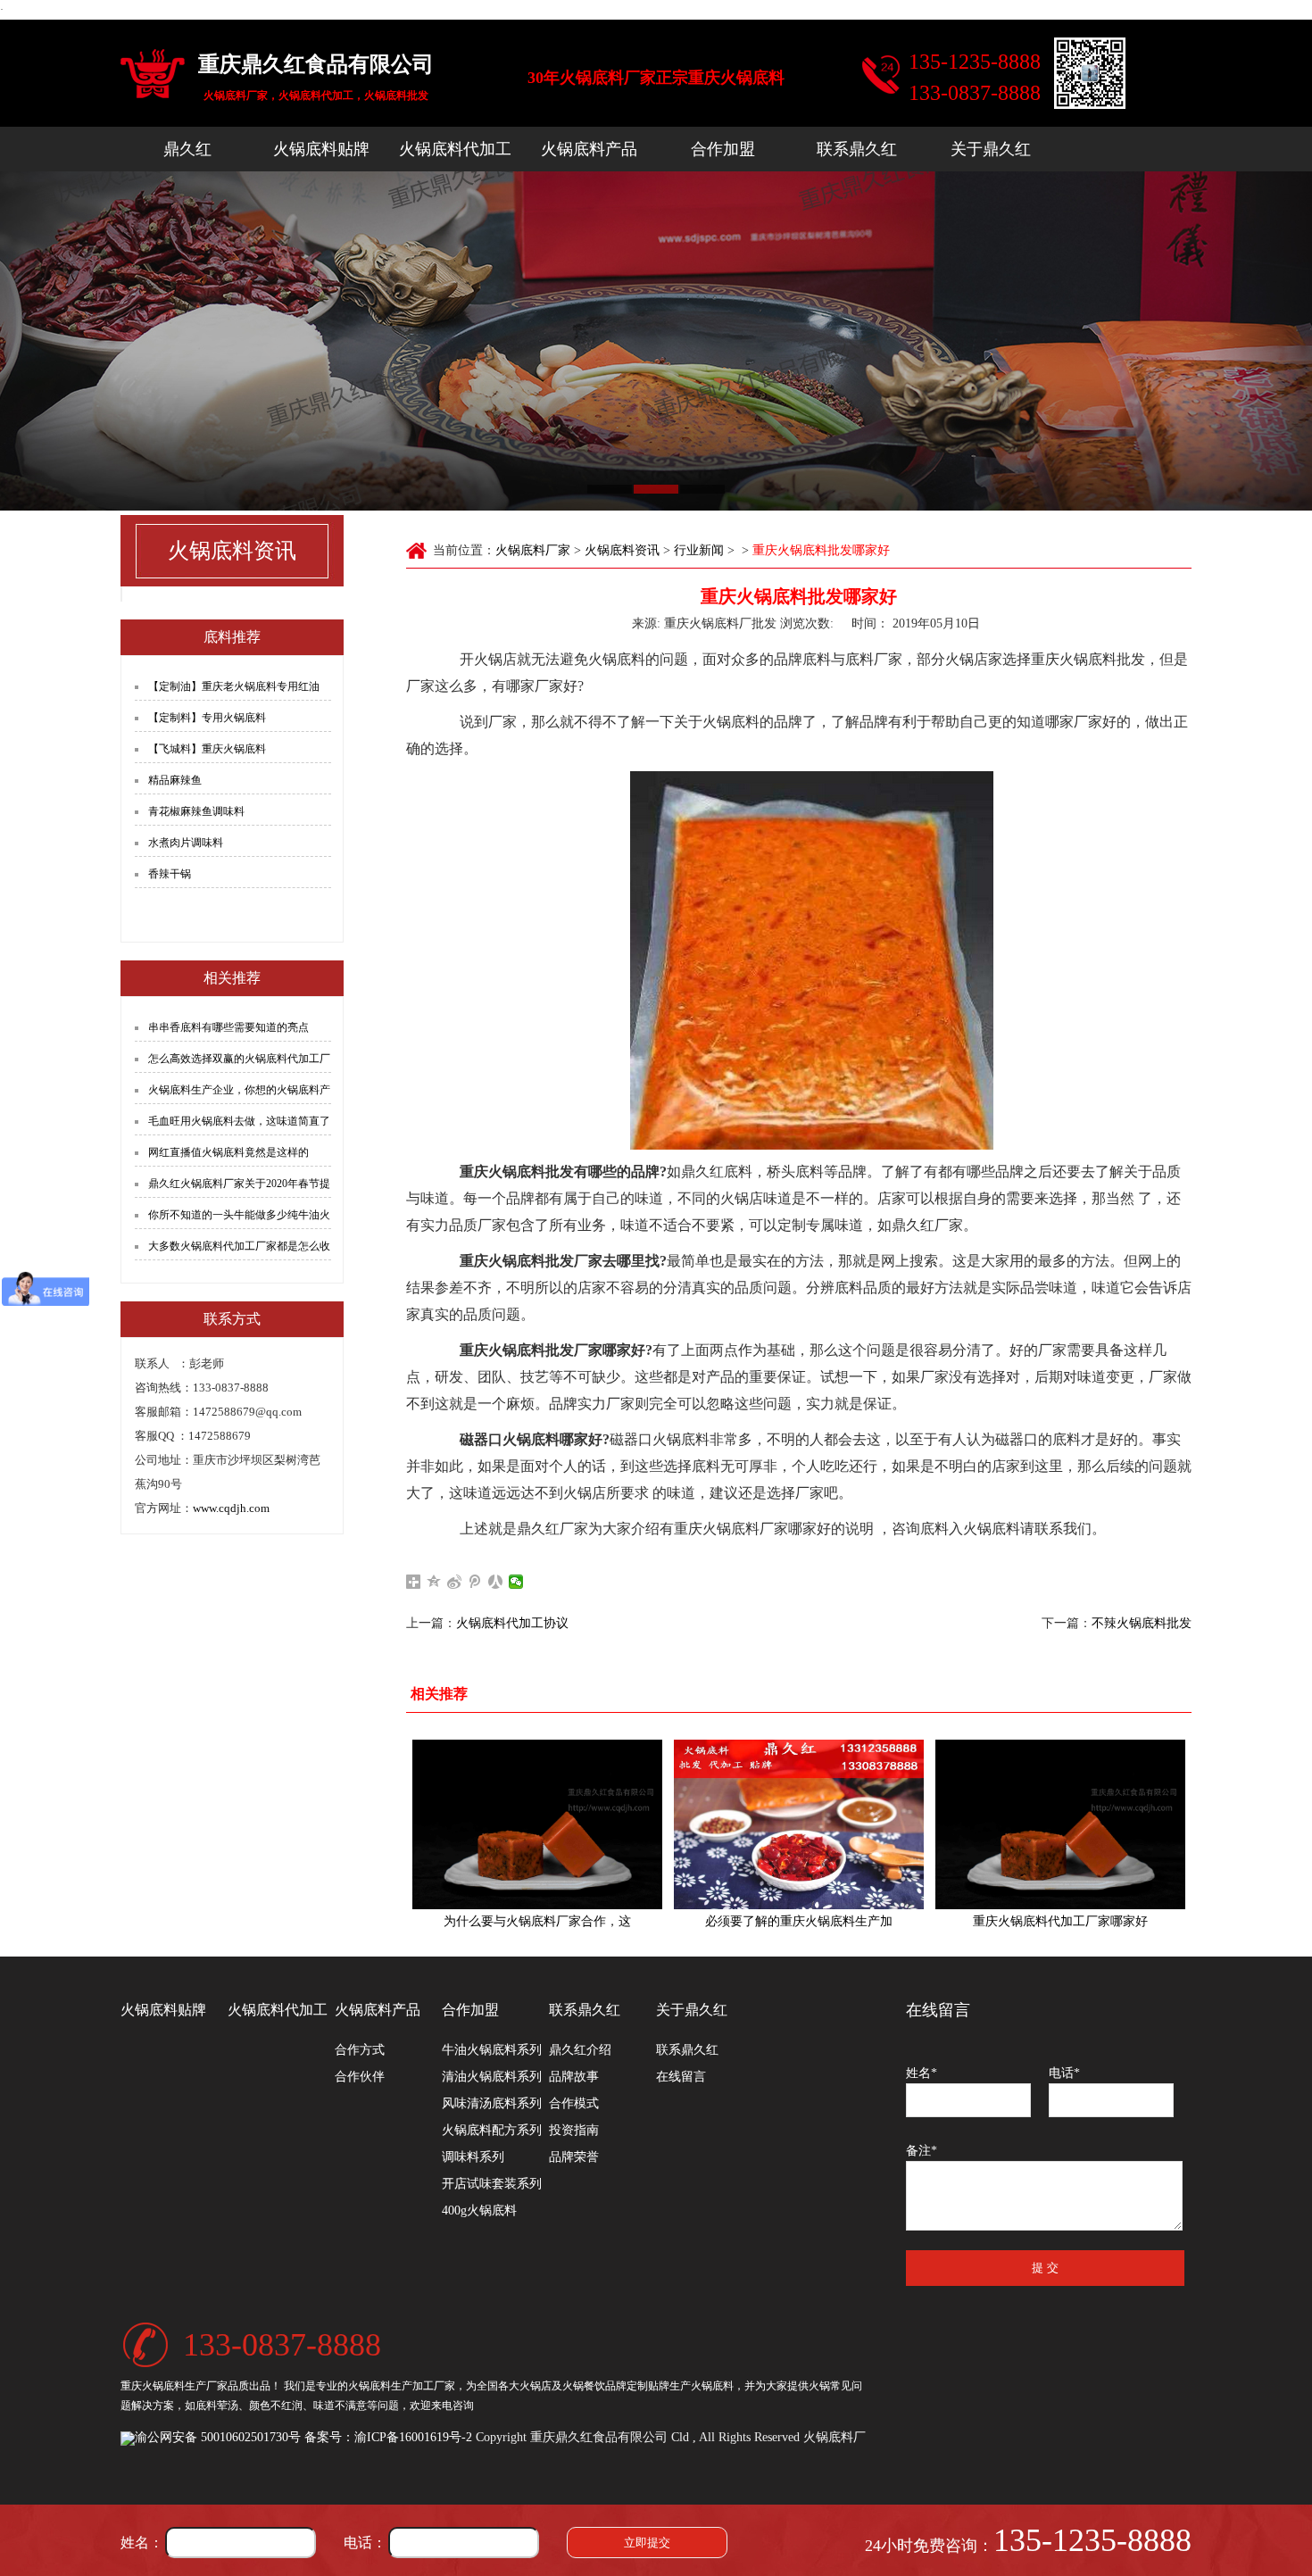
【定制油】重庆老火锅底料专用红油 (234, 686)
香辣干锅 (170, 874)
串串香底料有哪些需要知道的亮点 (228, 1027)
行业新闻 (699, 550)
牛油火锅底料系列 (492, 2050)
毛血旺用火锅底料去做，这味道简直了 (239, 1121)
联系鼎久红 (857, 149)
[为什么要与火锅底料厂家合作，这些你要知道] (537, 1824)
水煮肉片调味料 (186, 843)
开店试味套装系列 (492, 2184)
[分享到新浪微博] (455, 1582)
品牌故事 (574, 2077)
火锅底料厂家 (533, 550)
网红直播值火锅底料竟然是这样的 (228, 1152)
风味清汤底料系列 (492, 2103)
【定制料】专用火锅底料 (207, 718)
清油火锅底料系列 (492, 2077)
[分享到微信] (516, 1582)
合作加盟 (723, 149)
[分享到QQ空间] (434, 1582)
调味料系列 (473, 2157)
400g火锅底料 (479, 2210)
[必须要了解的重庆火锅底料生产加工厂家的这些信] (799, 1824)
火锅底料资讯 (622, 550)
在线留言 (681, 2077)
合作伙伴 (360, 2077)
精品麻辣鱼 (175, 780)
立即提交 (647, 2543)
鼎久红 (187, 149)
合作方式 (360, 2050)
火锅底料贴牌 (321, 149)
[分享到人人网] (496, 1582)
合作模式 (574, 2103)
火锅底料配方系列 (492, 2130)
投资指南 (574, 2130)
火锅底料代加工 (455, 149)
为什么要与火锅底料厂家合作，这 (537, 1921)
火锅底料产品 (589, 149)
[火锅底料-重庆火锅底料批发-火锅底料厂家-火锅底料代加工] (153, 76)
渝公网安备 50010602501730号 (218, 2437)
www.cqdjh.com (231, 1508)
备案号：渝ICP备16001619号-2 (388, 2437)
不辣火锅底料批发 (1142, 1623)
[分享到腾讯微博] (475, 1582)
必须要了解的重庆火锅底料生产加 (799, 1921)
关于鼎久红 (991, 149)
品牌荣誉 (574, 2157)
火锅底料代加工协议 (512, 1623)
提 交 (1045, 2268)
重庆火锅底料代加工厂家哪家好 (1060, 1921)
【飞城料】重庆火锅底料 (207, 749)
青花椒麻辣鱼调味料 (196, 811)
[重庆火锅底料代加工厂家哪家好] (1060, 1824)
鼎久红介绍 (580, 2050)
